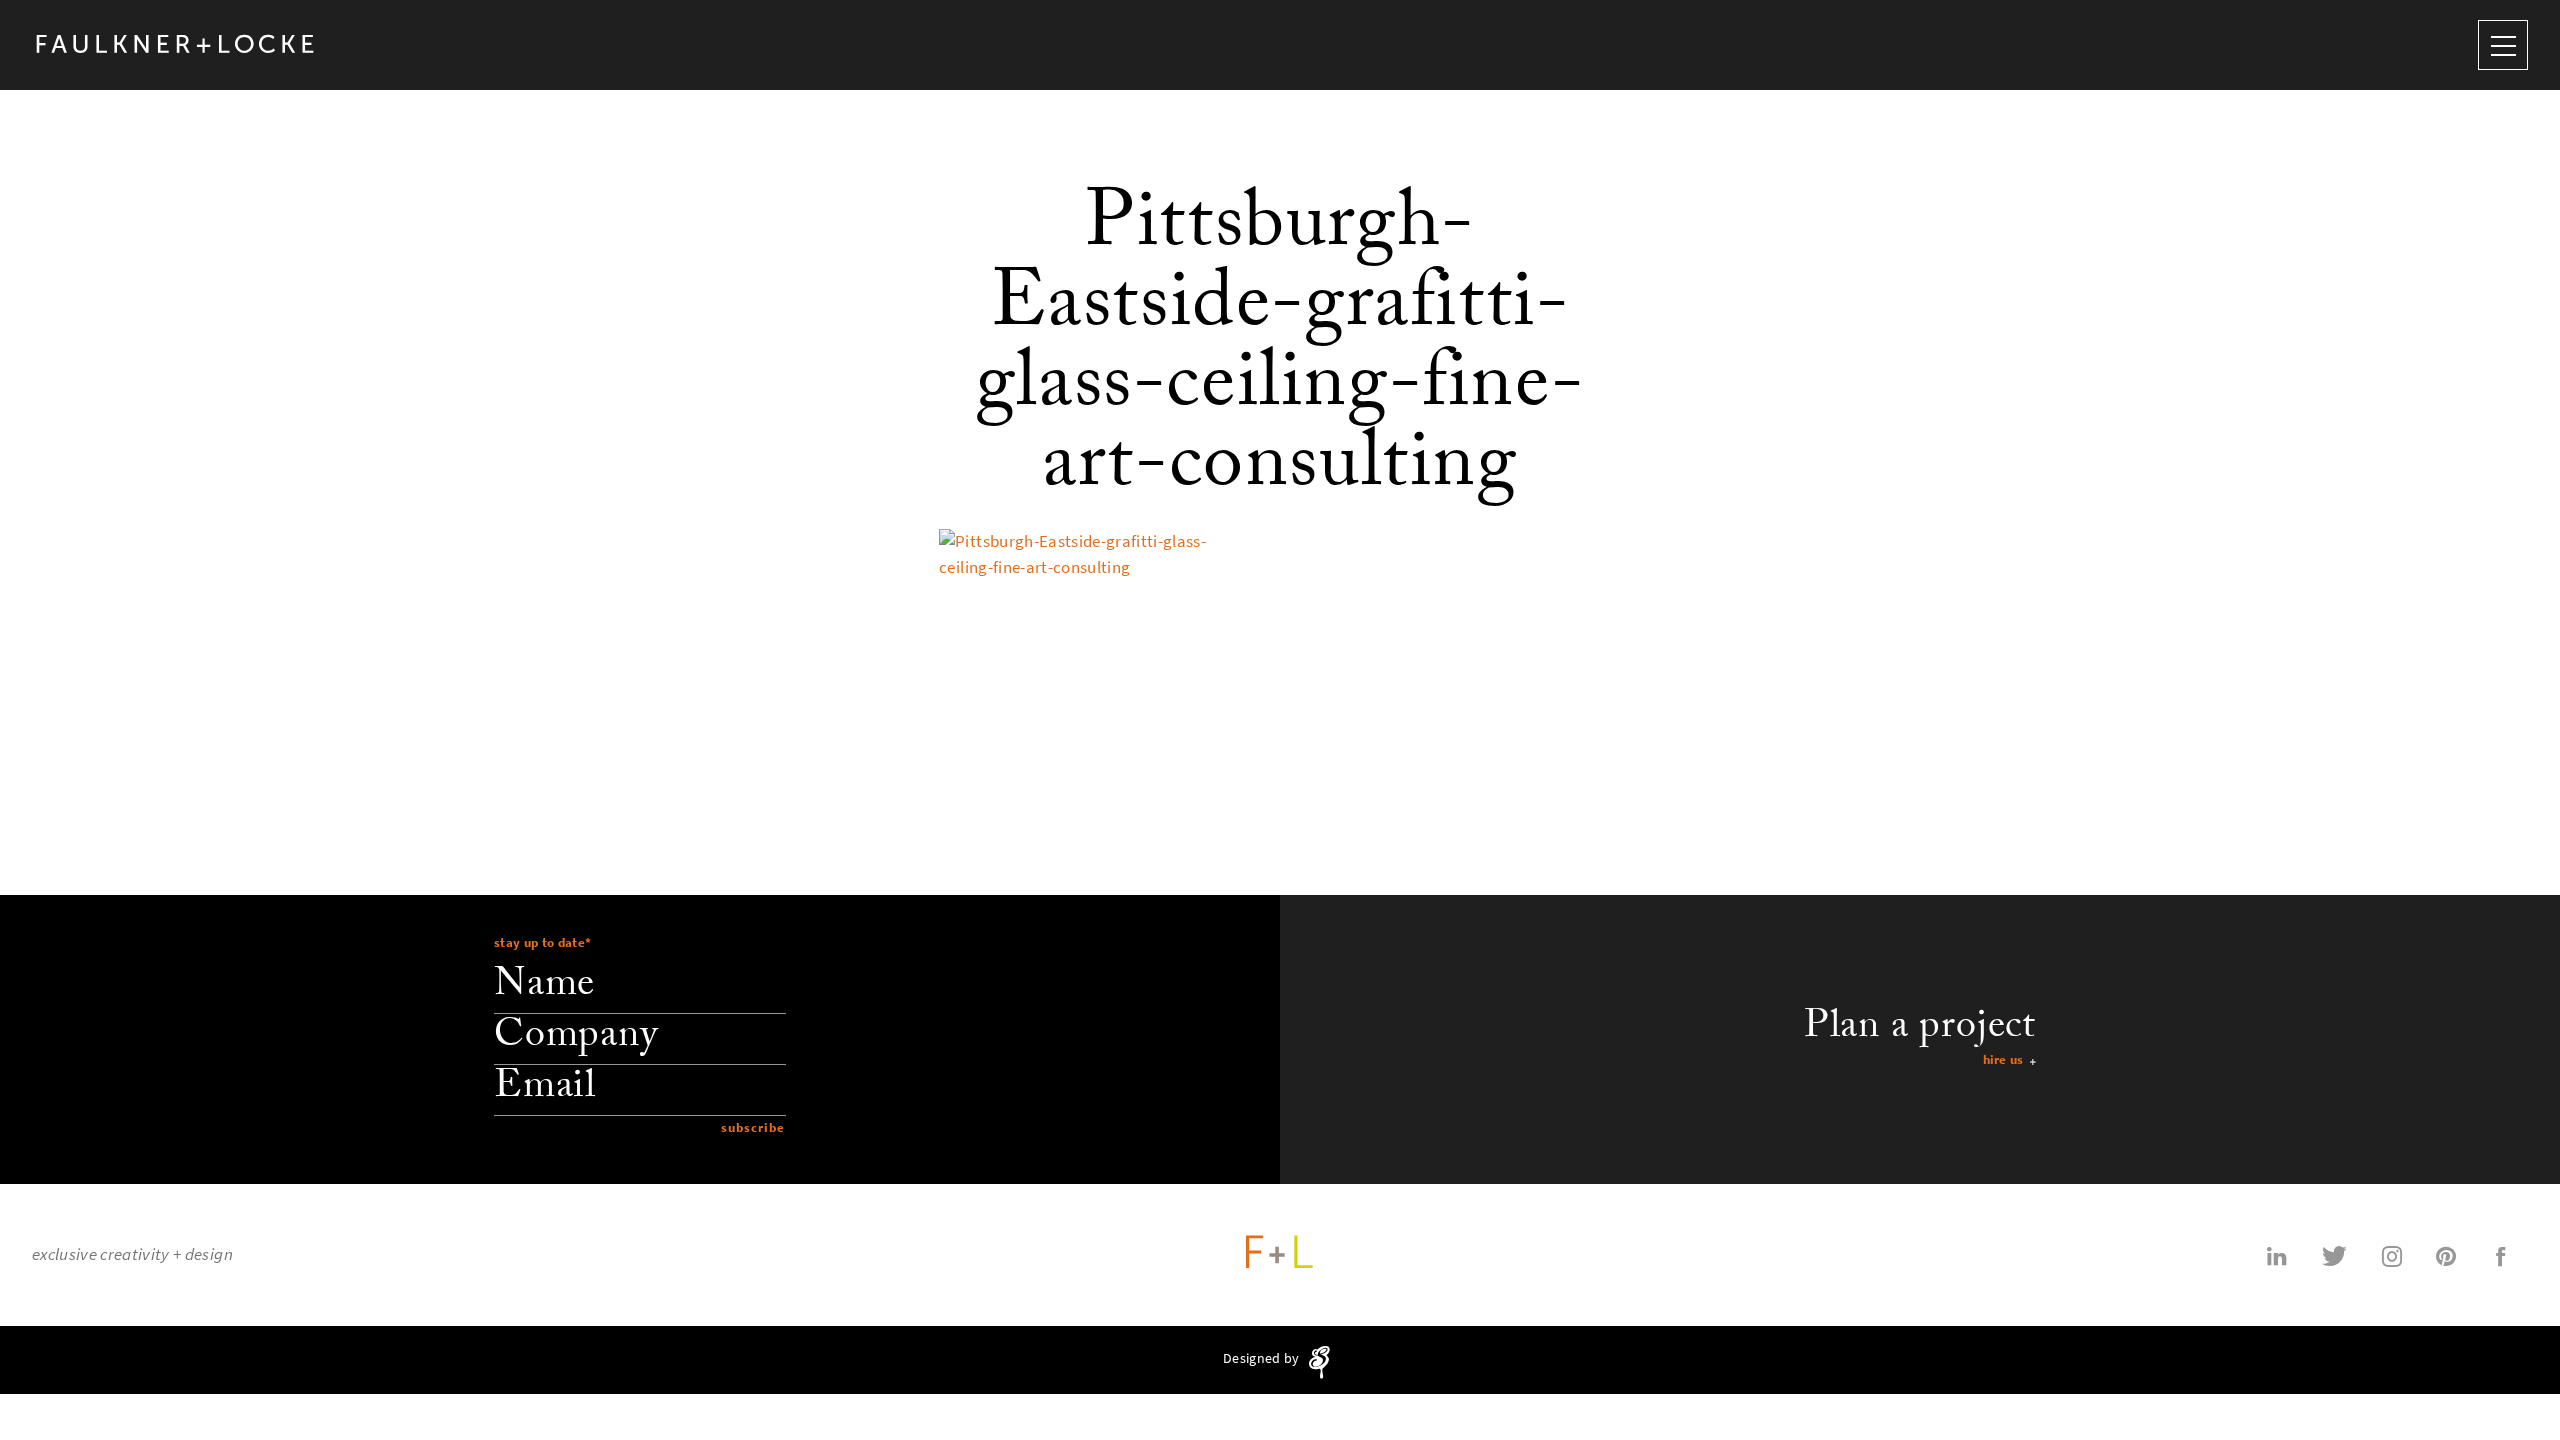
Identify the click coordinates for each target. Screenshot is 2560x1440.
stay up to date (542, 942)
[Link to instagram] (2392, 1255)
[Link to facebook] (2501, 1255)
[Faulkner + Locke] (175, 44)
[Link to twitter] (2334, 1255)
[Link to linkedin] (2277, 1255)
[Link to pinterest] (2446, 1255)
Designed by (1262, 1359)
